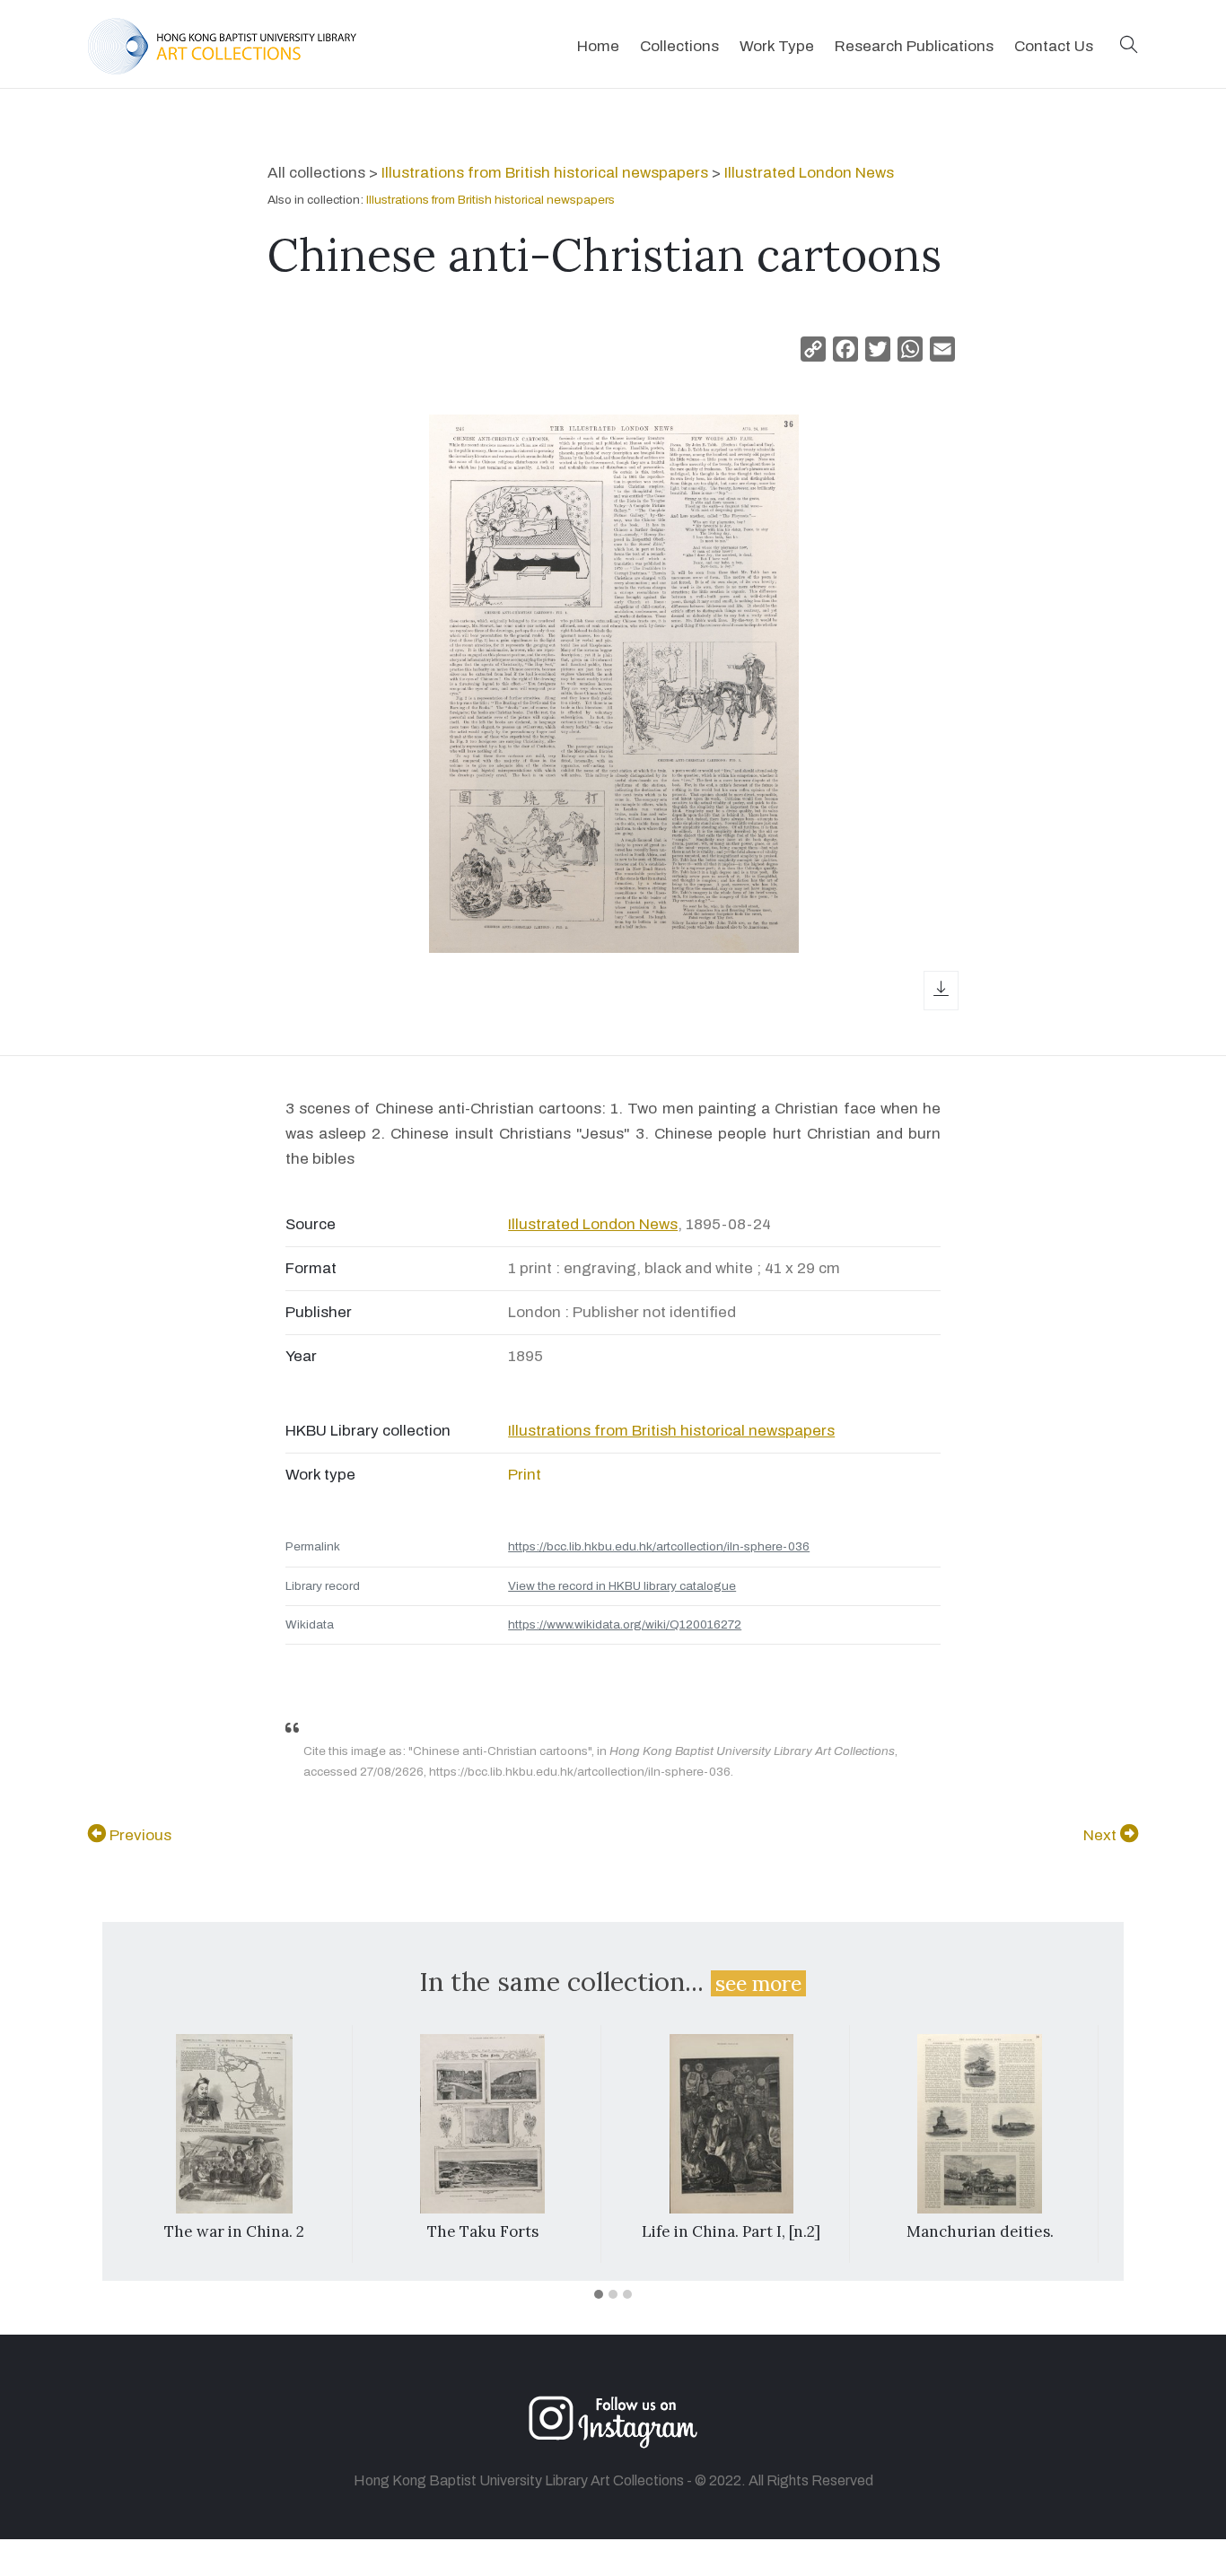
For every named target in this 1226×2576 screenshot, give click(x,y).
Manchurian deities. (980, 2231)
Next (1102, 1835)
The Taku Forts (483, 2231)
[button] (1129, 46)
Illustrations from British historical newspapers (545, 173)
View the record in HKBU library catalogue (622, 1586)
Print (525, 1475)
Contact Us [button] (1054, 46)
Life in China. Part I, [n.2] (731, 2231)
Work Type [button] (777, 46)
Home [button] (598, 46)
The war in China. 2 (234, 2231)
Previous (139, 1835)
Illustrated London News (809, 173)
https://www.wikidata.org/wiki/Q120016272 (625, 1624)
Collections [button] (679, 46)
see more (758, 1983)
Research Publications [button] (914, 46)
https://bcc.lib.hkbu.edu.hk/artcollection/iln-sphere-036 (659, 1546)
